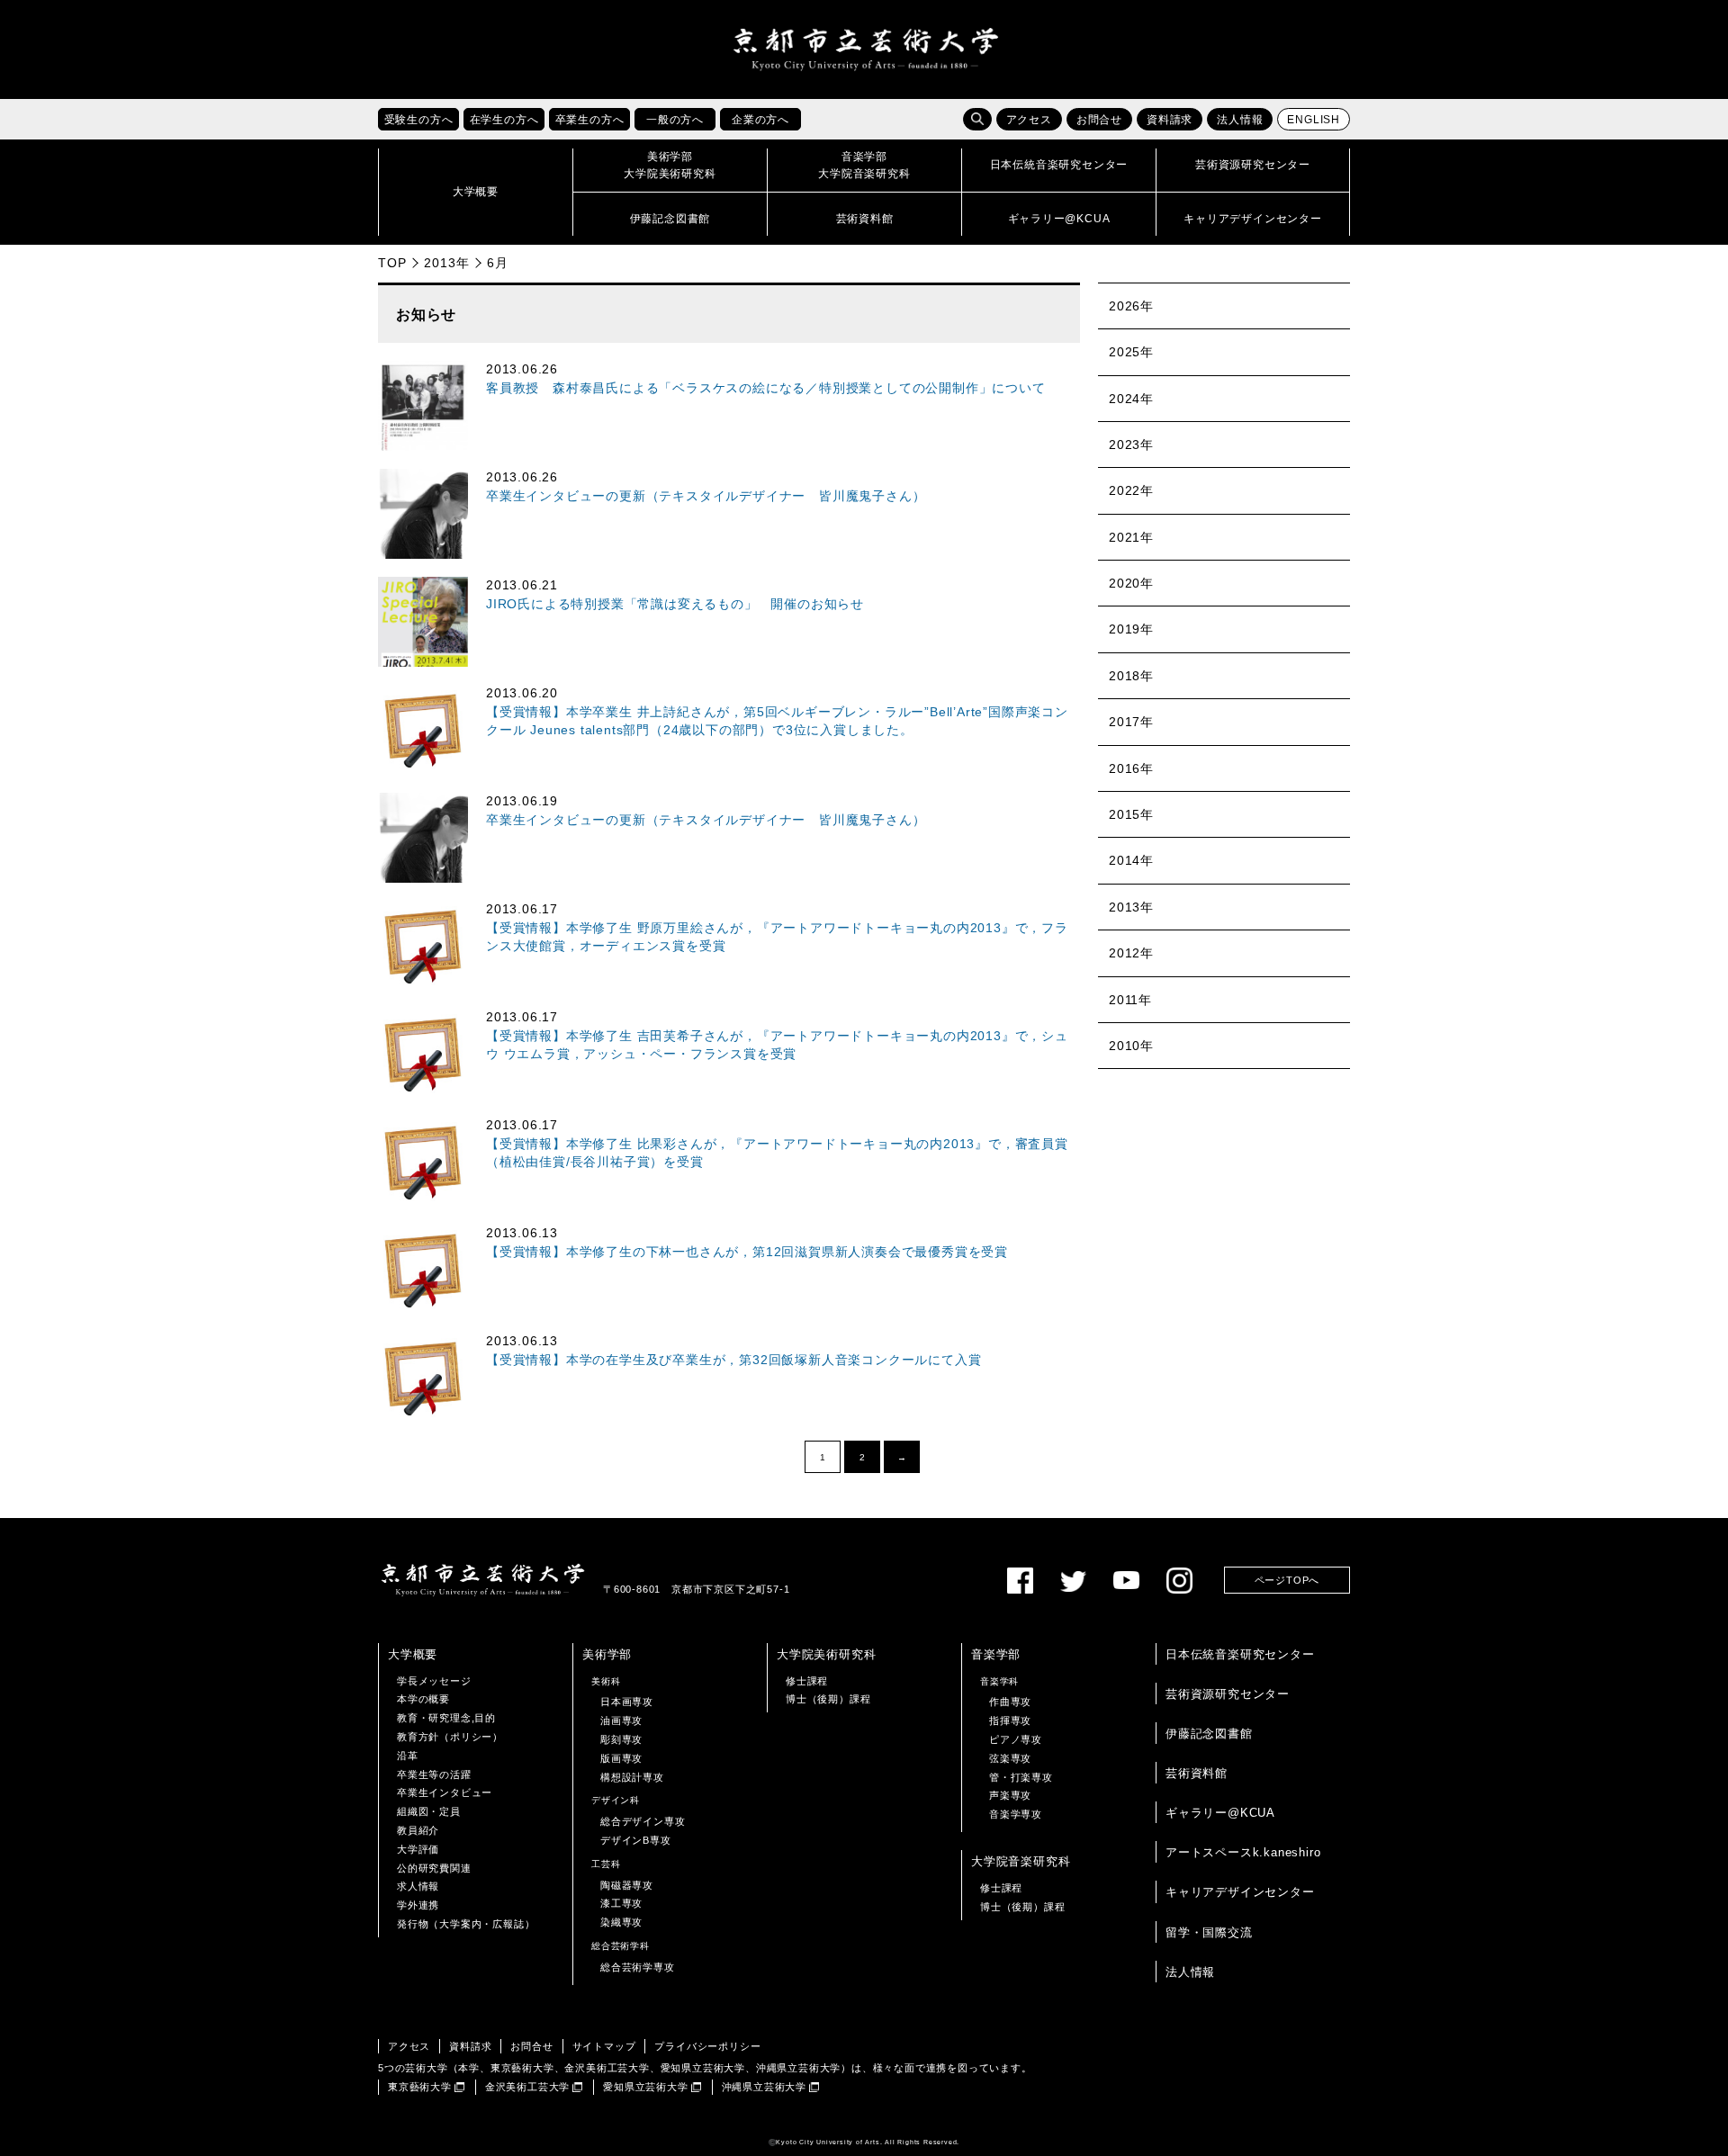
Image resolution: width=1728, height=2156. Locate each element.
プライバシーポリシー (707, 2046)
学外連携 (418, 1905)
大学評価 (418, 1849)
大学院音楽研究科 (1021, 1861)
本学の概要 (423, 1699)
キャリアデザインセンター (1240, 1892)
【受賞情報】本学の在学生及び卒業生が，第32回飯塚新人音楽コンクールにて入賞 (733, 1360)
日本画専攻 (627, 1702)
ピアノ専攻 (1016, 1739)
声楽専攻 (1010, 1795)
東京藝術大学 (420, 2087)
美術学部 (607, 1654)
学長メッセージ (434, 1681)
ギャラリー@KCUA (1220, 1813)
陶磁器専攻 (627, 1885)
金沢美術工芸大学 (527, 2087)
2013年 (446, 263)
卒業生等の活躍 (434, 1774)
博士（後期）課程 (828, 1699)
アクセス (1029, 120)
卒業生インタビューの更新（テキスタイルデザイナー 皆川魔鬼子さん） (706, 496)
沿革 (408, 1756)
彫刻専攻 (621, 1739)
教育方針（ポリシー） (450, 1737)
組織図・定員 (429, 1811)
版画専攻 (621, 1758)
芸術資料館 (1197, 1773)
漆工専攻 (621, 1903)
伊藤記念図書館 (1209, 1734)
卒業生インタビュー (445, 1792)
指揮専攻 (1010, 1720)
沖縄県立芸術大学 (764, 2087)
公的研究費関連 (434, 1868)
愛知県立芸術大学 (645, 2087)
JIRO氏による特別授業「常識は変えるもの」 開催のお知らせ (675, 604)
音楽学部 (996, 1654)
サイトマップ (604, 2046)
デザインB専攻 (636, 1840)
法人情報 (1240, 120)
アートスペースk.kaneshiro (1243, 1852)
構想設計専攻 (632, 1777)
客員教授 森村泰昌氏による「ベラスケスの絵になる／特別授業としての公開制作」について (766, 388)
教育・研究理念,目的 (446, 1718)
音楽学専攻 (1016, 1814)
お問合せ (1099, 120)
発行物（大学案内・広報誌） (466, 1924)
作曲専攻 (1010, 1702)
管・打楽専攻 (1021, 1777)
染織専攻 (621, 1922)
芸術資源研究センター (1228, 1694)
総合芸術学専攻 (638, 1967)
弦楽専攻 (1010, 1758)
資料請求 (1170, 120)
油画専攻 (621, 1720)
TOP (392, 263)
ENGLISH (1314, 120)
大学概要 (413, 1654)
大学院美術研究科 (826, 1654)
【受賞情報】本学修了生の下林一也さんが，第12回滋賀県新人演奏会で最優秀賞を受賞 (747, 1252)
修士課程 (807, 1681)
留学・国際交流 (1209, 1932)
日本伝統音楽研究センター (1240, 1654)
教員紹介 (418, 1830)
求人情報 (418, 1886)
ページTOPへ (1287, 1580)
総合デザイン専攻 (643, 1821)
